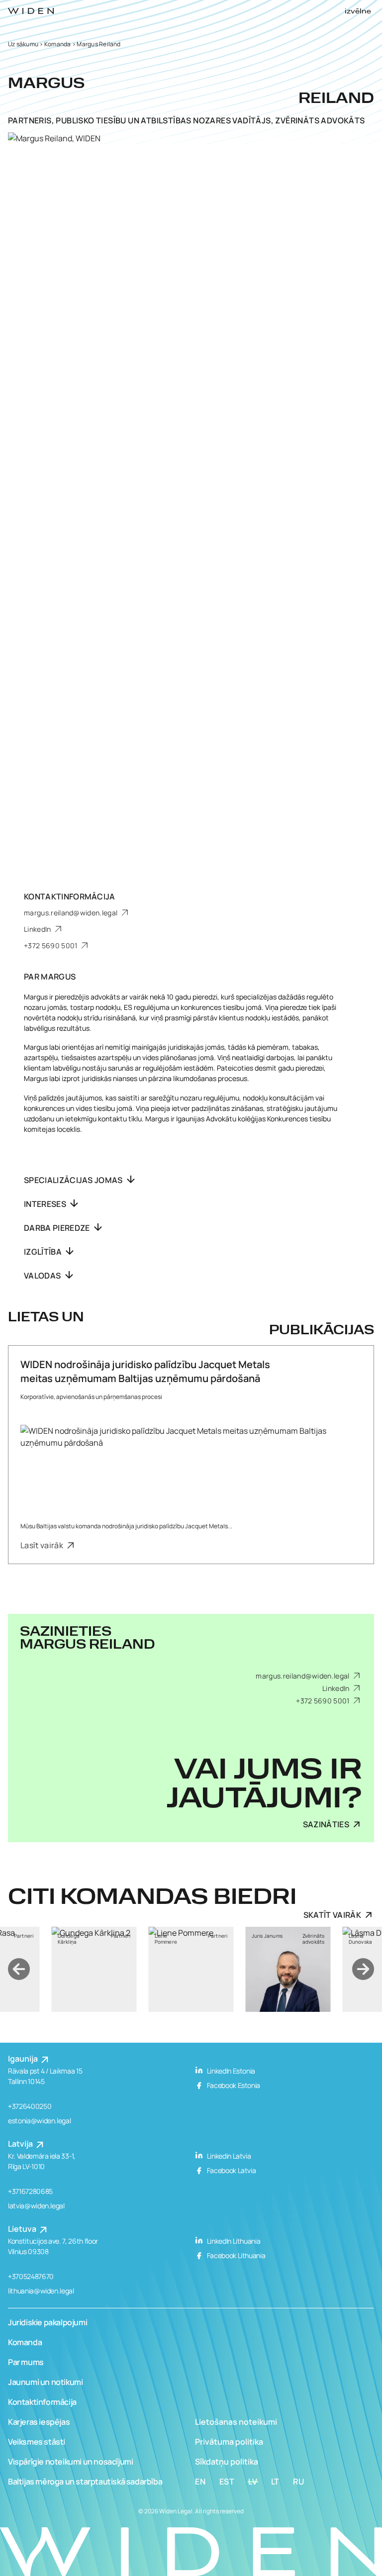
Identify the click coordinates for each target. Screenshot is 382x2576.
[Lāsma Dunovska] (291, 1969)
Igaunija (24, 2059)
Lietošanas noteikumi (236, 2422)
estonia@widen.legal (39, 2121)
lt (276, 2481)
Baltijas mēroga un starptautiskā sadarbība (85, 2481)
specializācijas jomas (74, 1180)
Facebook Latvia (231, 2170)
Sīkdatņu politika (227, 2462)
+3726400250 (30, 2106)
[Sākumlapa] (31, 11)
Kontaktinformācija (42, 2402)
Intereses (46, 1204)
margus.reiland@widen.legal (72, 913)
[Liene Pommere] (97, 1969)
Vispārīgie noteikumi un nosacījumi (70, 2462)
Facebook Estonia (233, 2085)
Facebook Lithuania (235, 2255)
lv (253, 2481)
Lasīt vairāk (43, 1545)
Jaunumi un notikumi (45, 2382)
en (200, 2481)
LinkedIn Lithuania (233, 2241)
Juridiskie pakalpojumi (48, 2322)
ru (299, 2481)
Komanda (58, 44)
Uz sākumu (23, 44)
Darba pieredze (58, 1228)
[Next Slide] (363, 1969)
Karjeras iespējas (39, 2422)
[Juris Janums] (194, 1969)
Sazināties (326, 1824)
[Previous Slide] (19, 1969)
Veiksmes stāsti (37, 2442)
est (227, 2481)
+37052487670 (31, 2276)
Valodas (43, 1276)
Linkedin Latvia (228, 2156)
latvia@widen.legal (36, 2206)
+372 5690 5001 (51, 945)
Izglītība (44, 1252)
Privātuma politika (229, 2442)
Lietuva (23, 2229)
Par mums (26, 2362)
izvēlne (358, 11)
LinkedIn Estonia (230, 2071)
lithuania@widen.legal (41, 2291)
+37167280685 (30, 2191)
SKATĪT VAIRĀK (332, 1915)
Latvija (21, 2144)
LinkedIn (38, 929)
